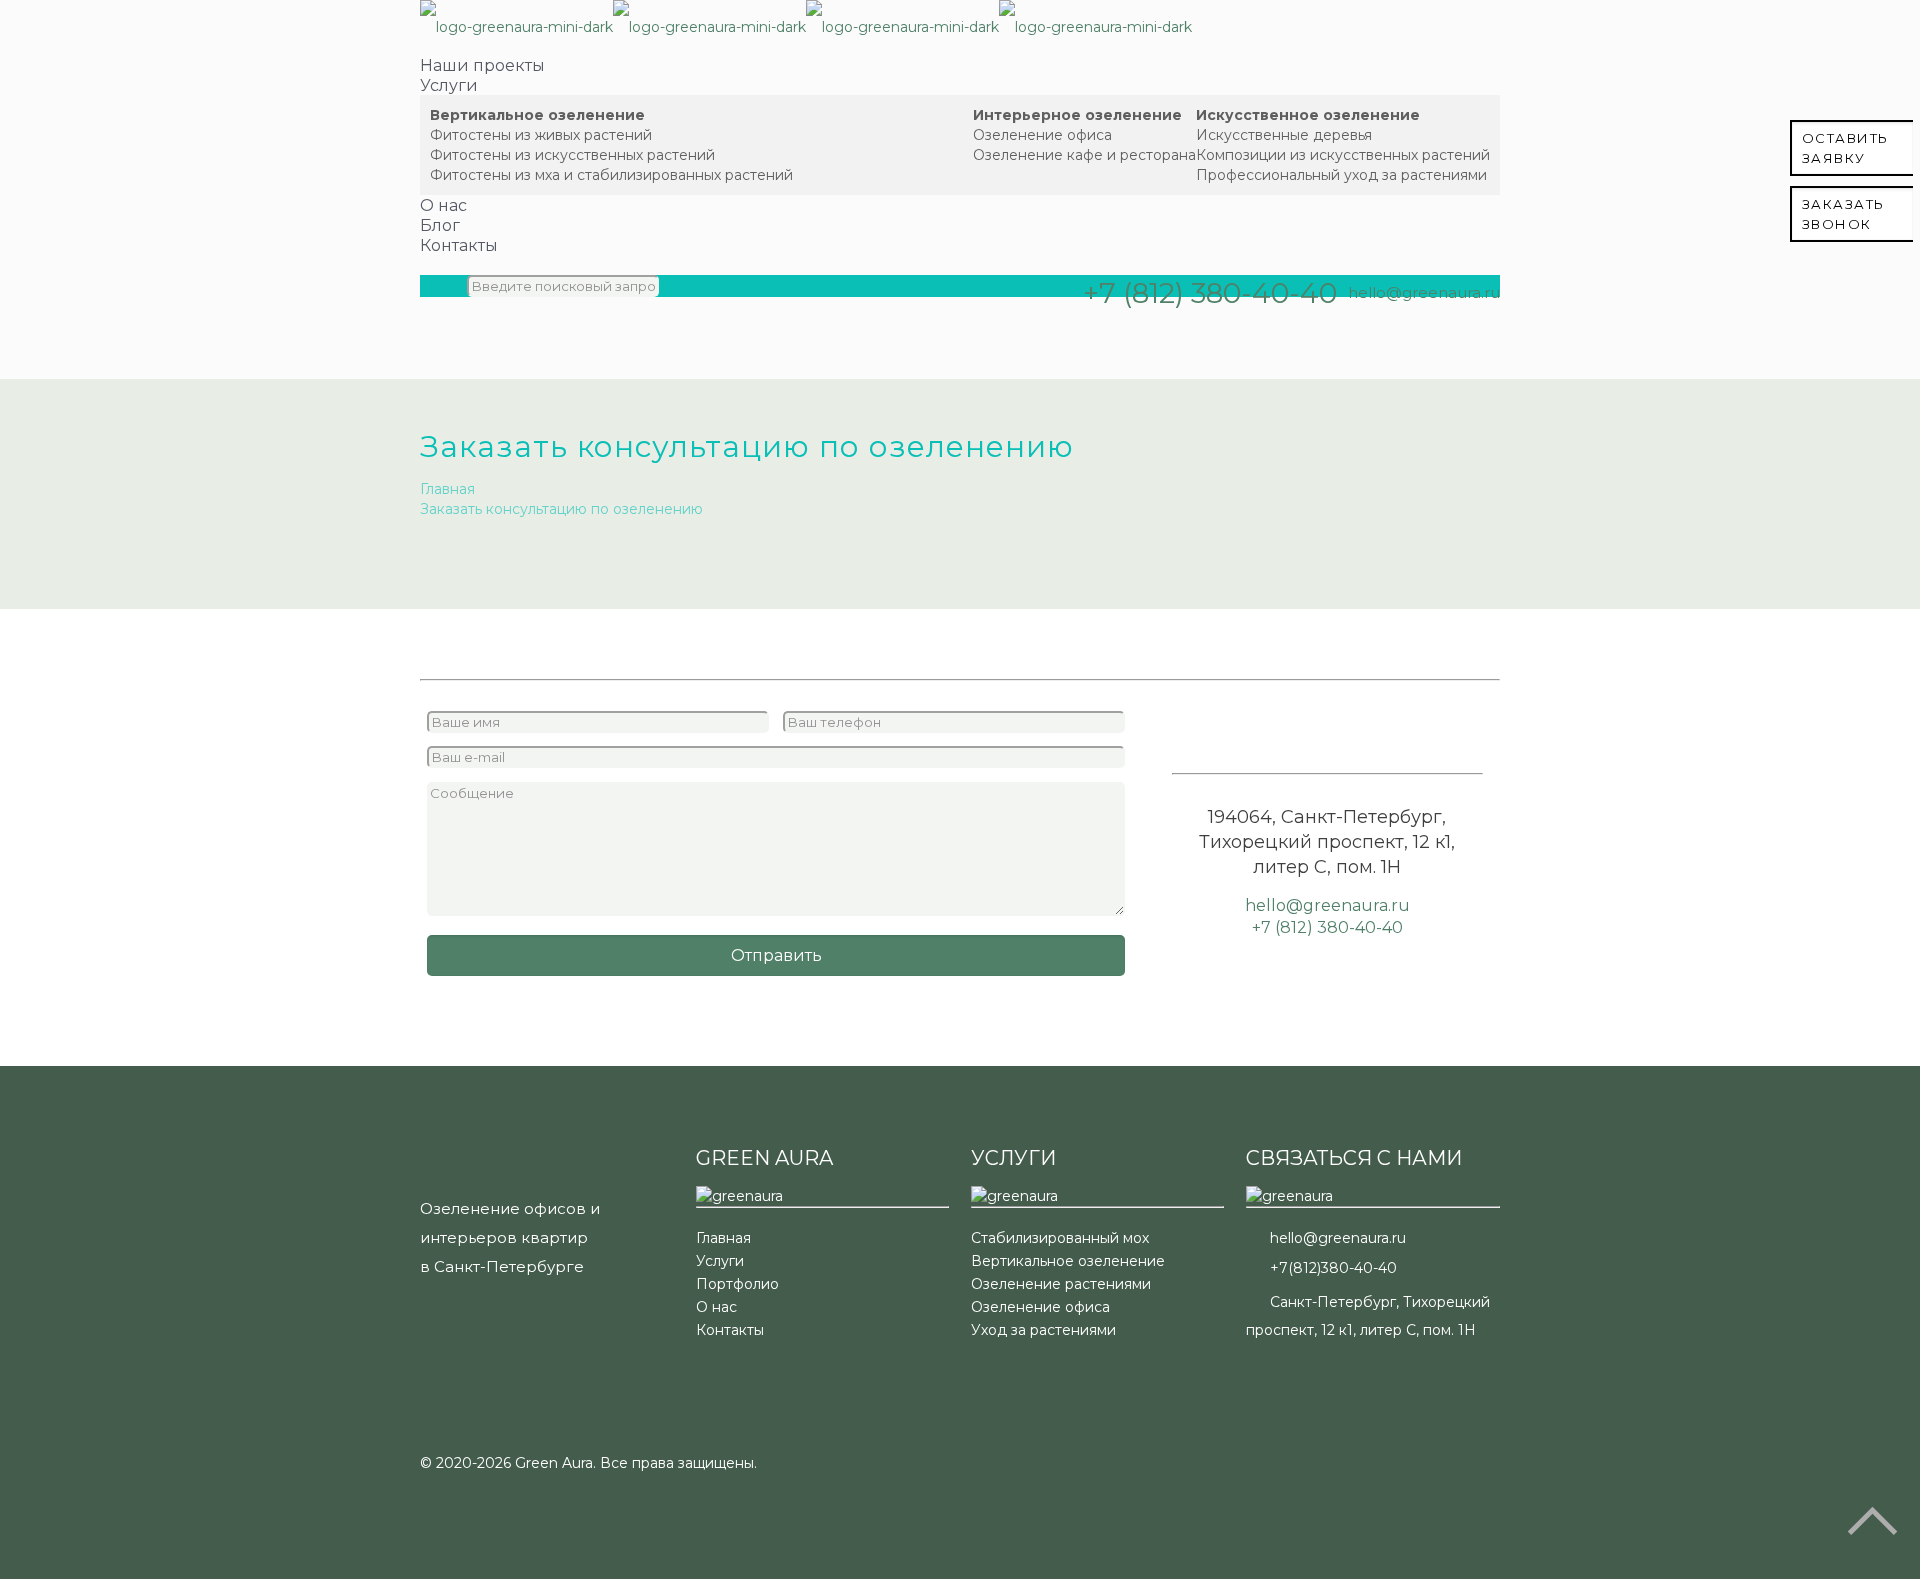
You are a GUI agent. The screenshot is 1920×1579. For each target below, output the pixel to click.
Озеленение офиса (1040, 1307)
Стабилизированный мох (1060, 1238)
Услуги (720, 1261)
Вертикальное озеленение (1068, 1261)
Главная (447, 489)
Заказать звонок (1843, 214)
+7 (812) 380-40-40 (1210, 293)
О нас (716, 1307)
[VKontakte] (1414, 318)
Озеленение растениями (1061, 1284)
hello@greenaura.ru (1424, 292)
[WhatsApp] (1352, 318)
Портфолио (737, 1284)
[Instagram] (1383, 318)
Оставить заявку (1845, 148)
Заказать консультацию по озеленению (561, 509)
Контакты (730, 1330)
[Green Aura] (806, 27)
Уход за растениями (1043, 1330)
